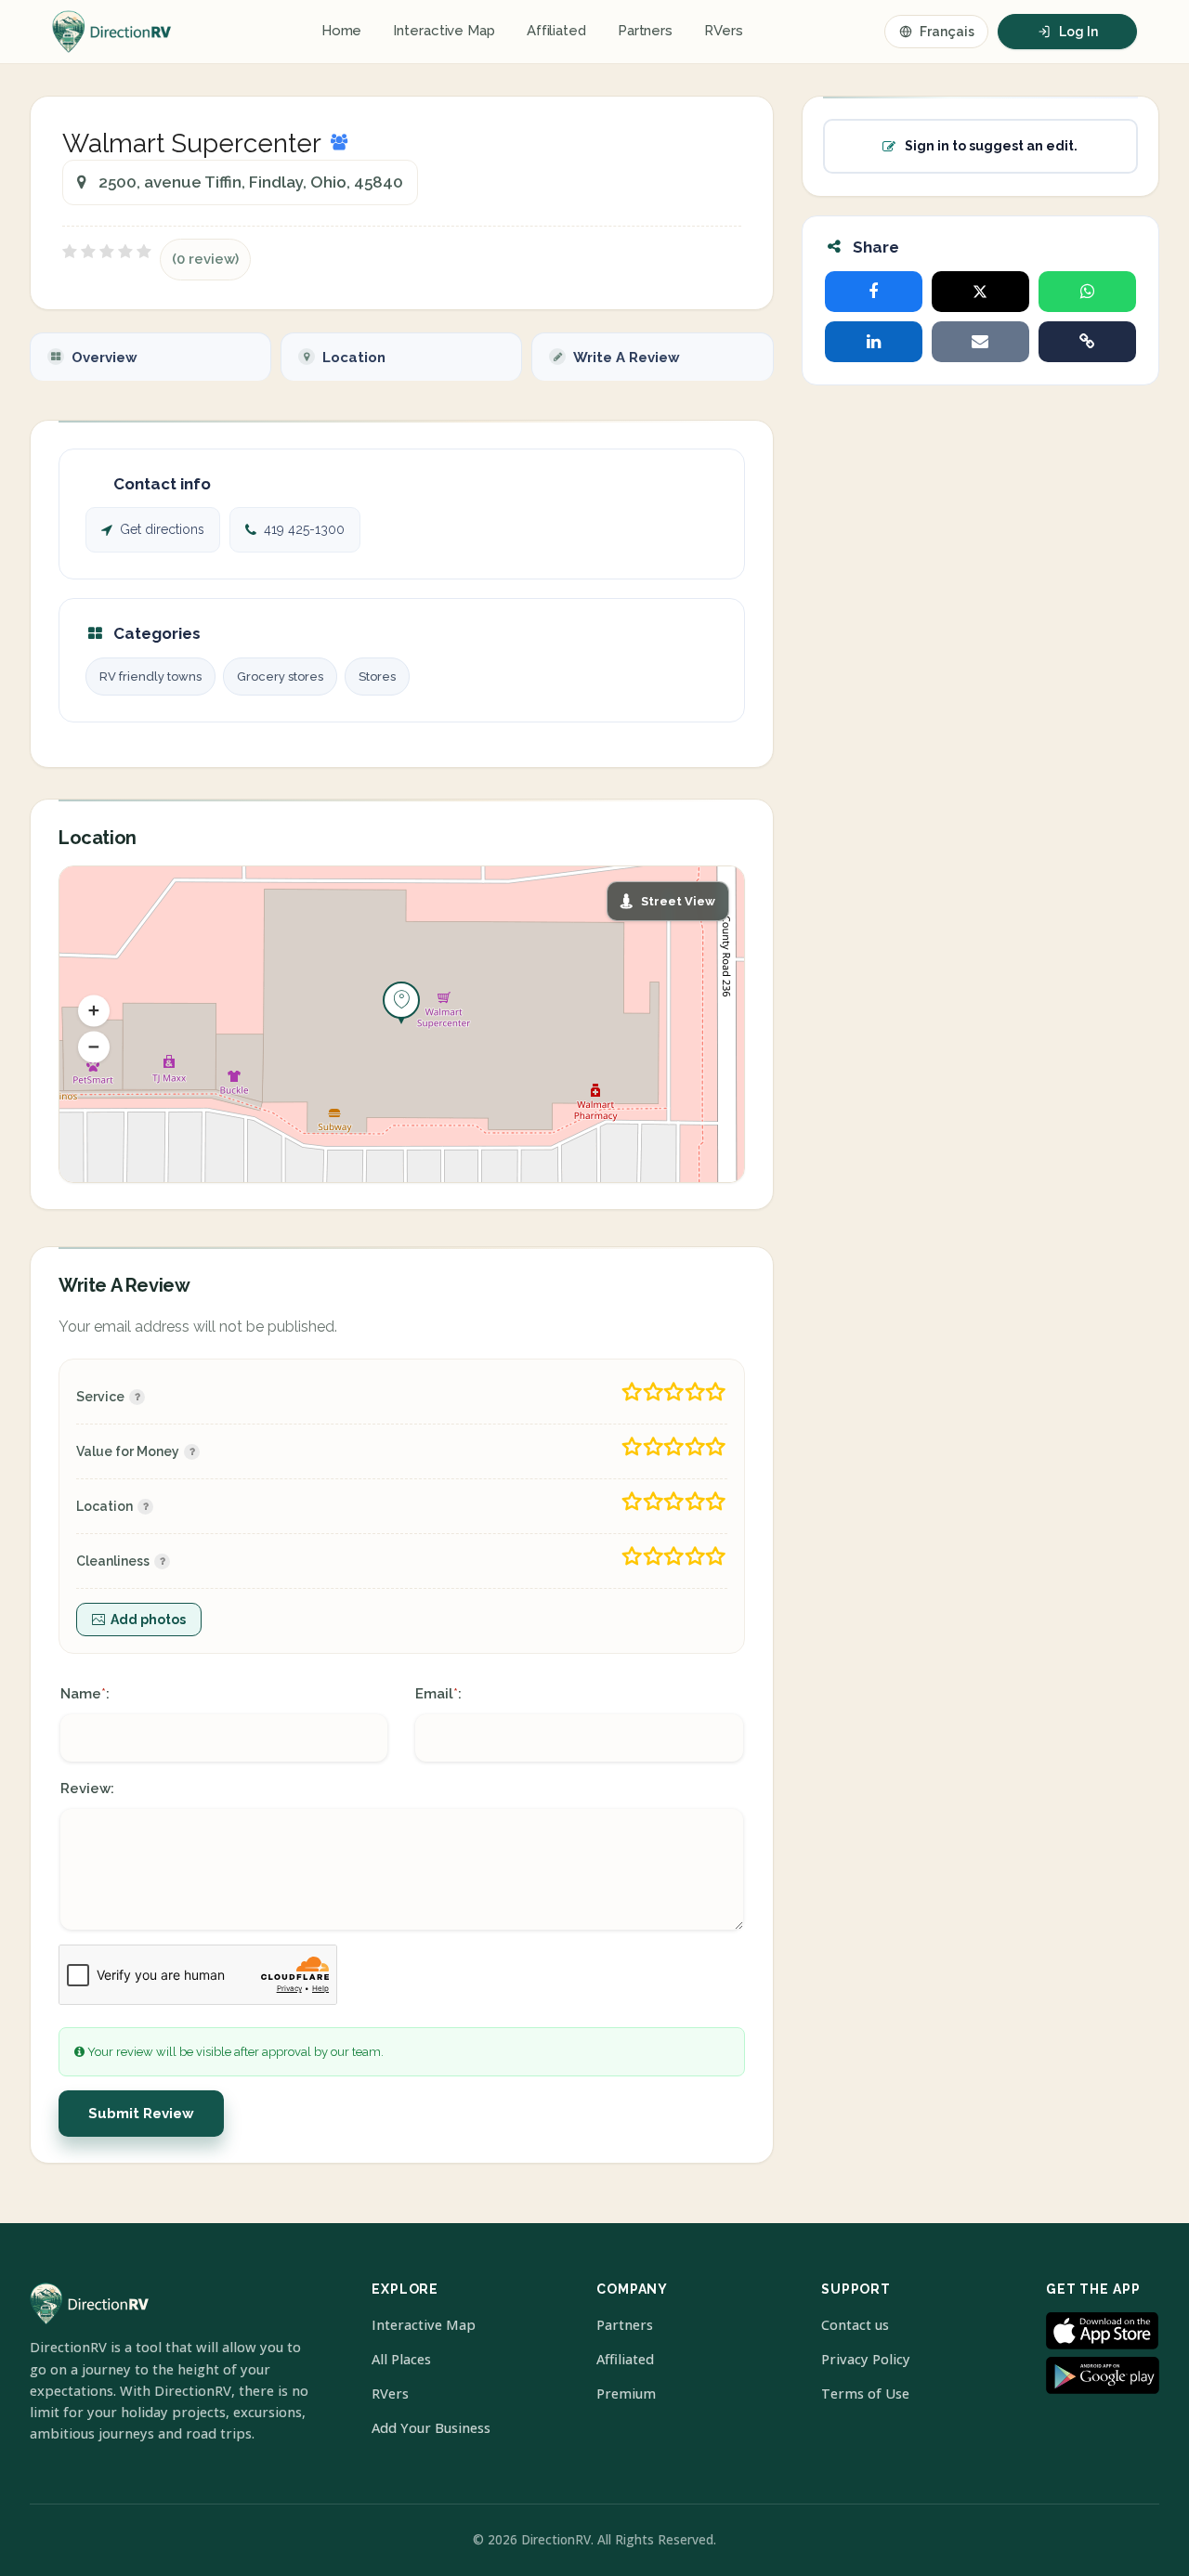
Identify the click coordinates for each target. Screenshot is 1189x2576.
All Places (401, 2359)
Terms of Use (865, 2394)
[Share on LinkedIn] (874, 342)
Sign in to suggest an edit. (991, 146)
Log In (1078, 32)
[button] (94, 1011)
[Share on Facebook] (874, 292)
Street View (678, 901)
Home (342, 31)
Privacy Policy (866, 2359)
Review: (87, 1789)
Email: (438, 1694)
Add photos (148, 1620)
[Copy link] (1087, 342)
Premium (626, 2394)
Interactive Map (444, 31)
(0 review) (205, 259)
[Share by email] (980, 342)
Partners (645, 31)
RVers (724, 31)
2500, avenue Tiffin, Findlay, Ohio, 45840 (251, 182)
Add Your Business (431, 2428)
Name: (85, 1694)
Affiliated (556, 31)
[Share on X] (980, 292)
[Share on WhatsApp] (1087, 292)
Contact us (855, 2325)
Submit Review (141, 2114)
